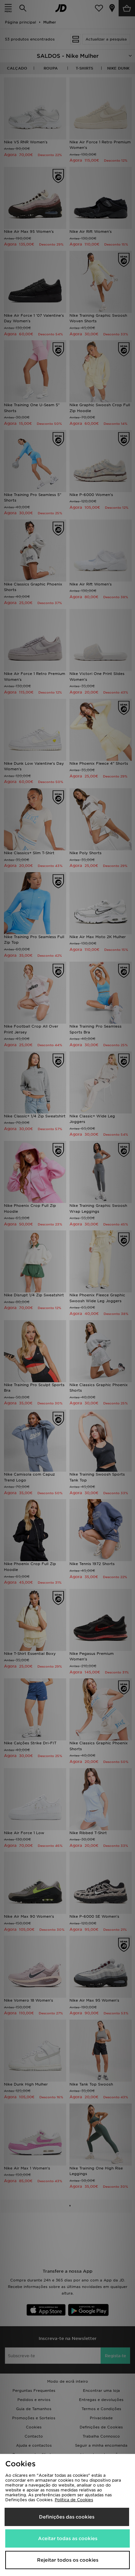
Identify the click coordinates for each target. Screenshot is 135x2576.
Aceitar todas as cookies (68, 2538)
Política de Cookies (74, 2500)
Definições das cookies (67, 2517)
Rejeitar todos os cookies (68, 2560)
